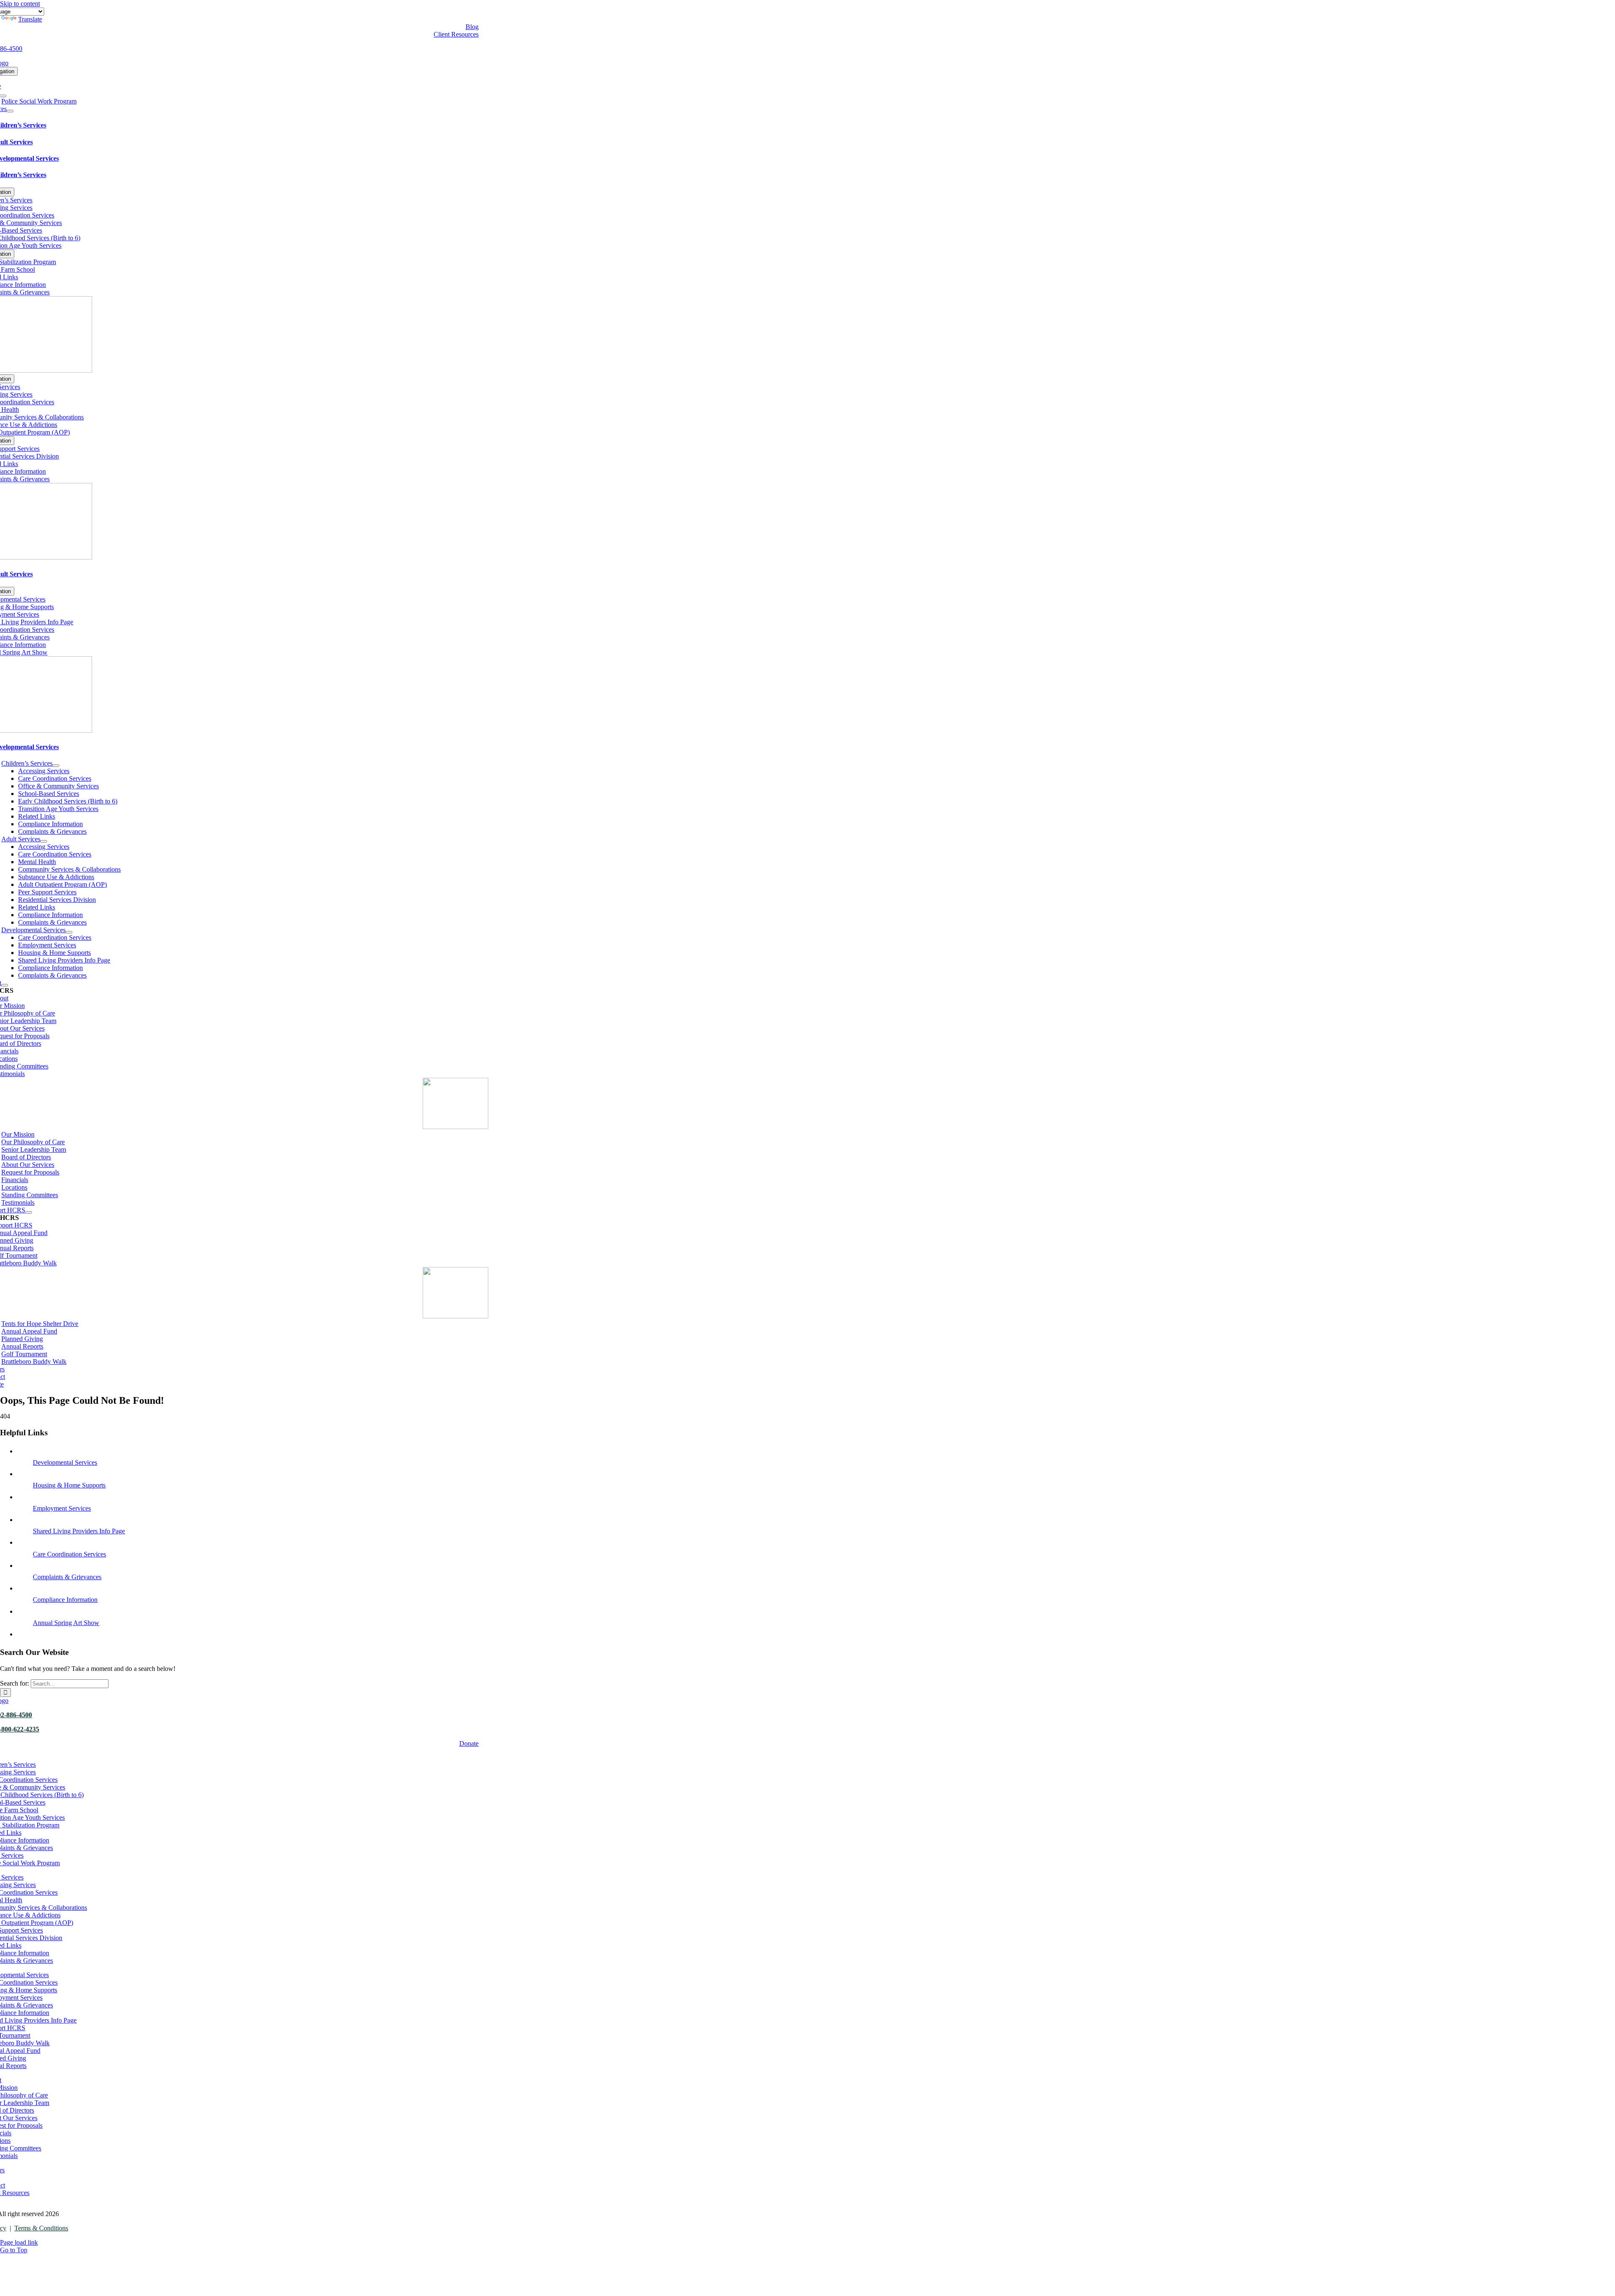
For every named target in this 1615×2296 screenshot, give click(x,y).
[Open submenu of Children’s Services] (56, 766)
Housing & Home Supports (69, 1485)
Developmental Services (65, 1462)
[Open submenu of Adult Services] (44, 841)
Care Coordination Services (69, 1554)
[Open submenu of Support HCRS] (29, 1212)
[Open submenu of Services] (10, 111)
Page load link (19, 2242)
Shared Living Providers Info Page (79, 1531)
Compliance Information (65, 1600)
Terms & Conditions (41, 2228)
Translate (30, 19)
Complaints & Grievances (67, 1577)
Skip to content (20, 4)
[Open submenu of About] (5, 985)
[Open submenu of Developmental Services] (69, 932)
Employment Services (62, 1508)
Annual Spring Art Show (66, 1623)
